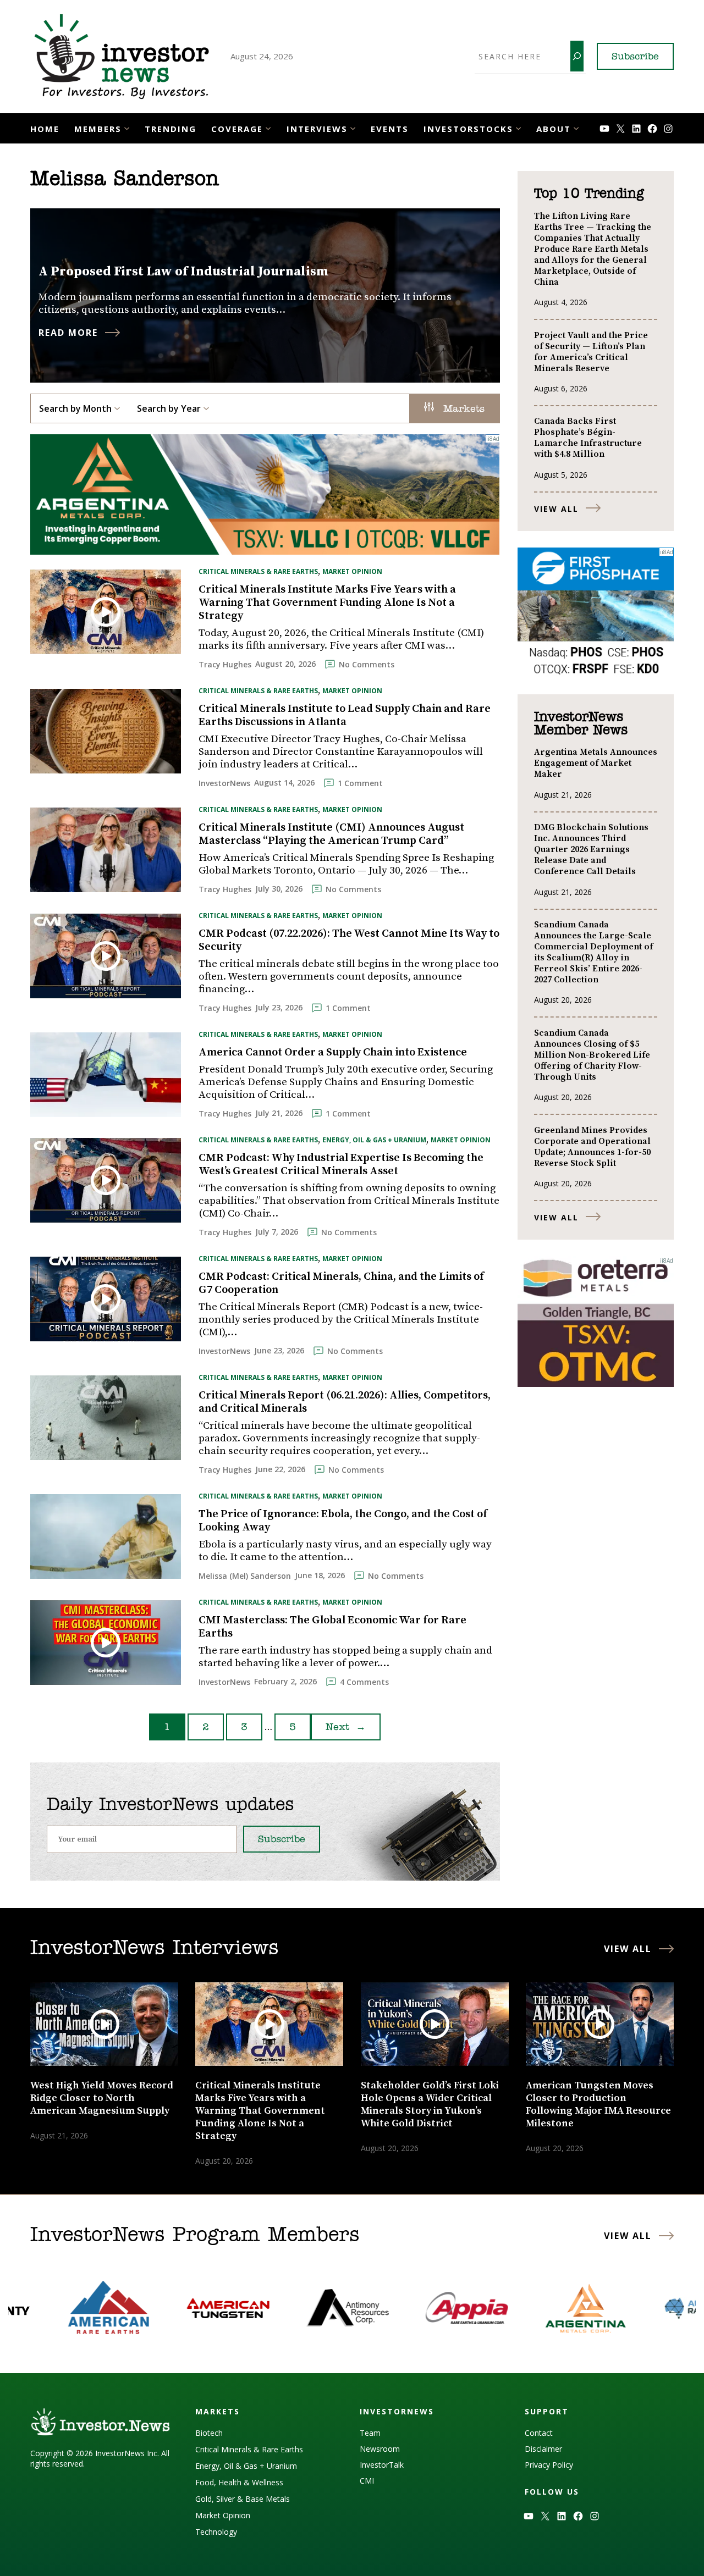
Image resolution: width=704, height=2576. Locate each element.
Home (45, 129)
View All (556, 509)
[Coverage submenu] (268, 127)
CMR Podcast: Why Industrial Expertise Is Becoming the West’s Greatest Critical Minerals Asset (341, 1165)
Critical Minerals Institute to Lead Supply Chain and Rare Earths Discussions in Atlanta (345, 716)
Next (346, 1728)
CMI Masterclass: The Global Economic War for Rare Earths (332, 1627)
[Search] (577, 56)
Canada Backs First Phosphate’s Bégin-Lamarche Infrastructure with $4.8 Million (588, 438)
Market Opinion (352, 571)
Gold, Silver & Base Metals (243, 2499)
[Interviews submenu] (353, 127)
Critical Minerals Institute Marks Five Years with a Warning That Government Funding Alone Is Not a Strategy (327, 603)
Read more (68, 333)
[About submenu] (576, 127)
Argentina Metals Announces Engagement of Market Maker (596, 763)
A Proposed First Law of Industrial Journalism (184, 272)
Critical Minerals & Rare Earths (258, 571)
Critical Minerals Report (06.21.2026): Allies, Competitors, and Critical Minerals (345, 1402)
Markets (462, 410)
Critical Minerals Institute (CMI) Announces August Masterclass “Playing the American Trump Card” (331, 834)
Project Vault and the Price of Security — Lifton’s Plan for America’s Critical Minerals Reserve (591, 352)
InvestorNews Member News (581, 724)
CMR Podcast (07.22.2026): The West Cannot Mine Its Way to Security (349, 941)
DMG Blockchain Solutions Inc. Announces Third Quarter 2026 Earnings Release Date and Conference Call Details (591, 849)
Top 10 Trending (589, 194)
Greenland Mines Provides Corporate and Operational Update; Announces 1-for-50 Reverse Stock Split (592, 1147)
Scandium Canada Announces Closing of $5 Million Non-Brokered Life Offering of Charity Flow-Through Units (592, 1055)
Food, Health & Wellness (239, 2482)
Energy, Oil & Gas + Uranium (374, 1140)
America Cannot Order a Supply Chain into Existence (333, 1053)
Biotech (209, 2433)
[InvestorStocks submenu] (518, 127)
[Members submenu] (127, 127)
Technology (216, 2532)
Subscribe (635, 57)
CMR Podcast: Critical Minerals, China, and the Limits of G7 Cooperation (341, 1284)
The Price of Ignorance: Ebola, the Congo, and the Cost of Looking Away (343, 1521)
